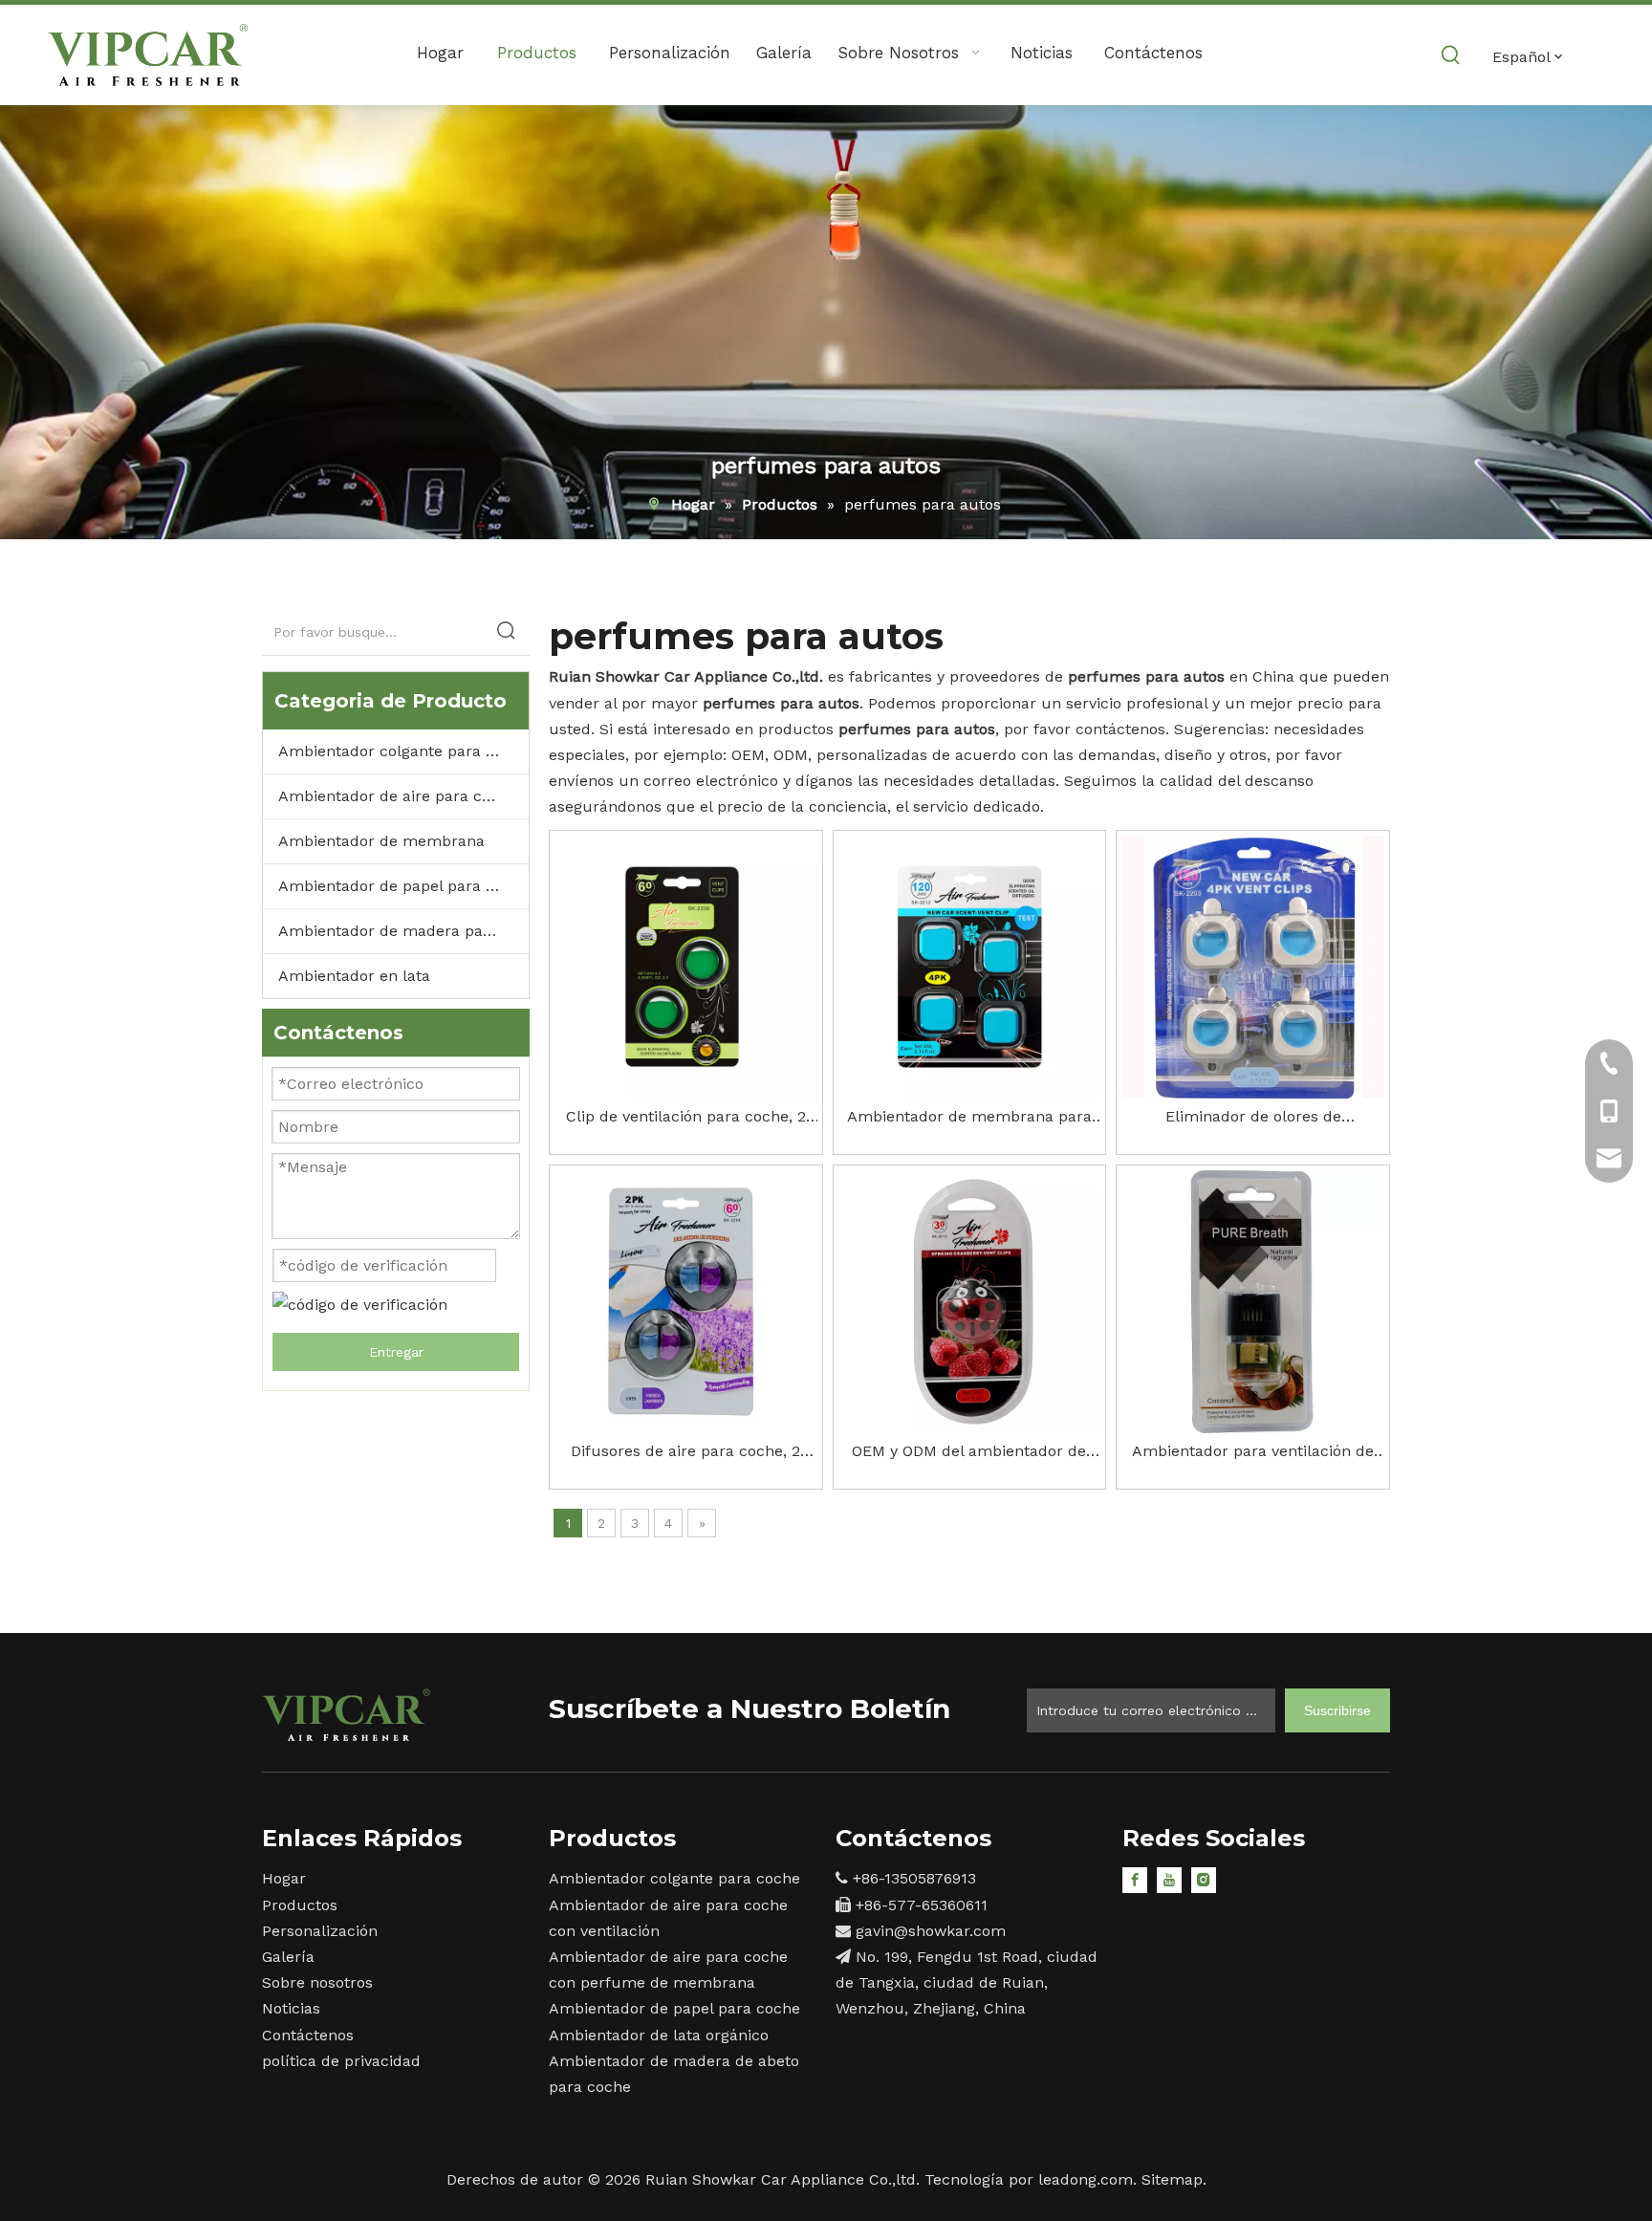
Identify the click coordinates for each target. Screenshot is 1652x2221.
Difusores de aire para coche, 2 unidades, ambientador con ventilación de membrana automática (685, 1453)
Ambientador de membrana (381, 841)
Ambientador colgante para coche (403, 751)
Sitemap (1172, 2179)
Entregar (396, 1352)
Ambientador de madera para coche (403, 931)
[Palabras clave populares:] (1451, 55)
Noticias (291, 2008)
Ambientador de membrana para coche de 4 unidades (969, 1118)
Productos (300, 1905)
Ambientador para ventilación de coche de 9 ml (1253, 1453)
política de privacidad (341, 2061)
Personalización (320, 1931)
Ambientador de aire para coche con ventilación (403, 796)
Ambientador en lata (354, 976)
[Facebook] (1135, 1879)
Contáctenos (308, 2035)
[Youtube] (1169, 1879)
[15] (346, 1715)
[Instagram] (1204, 1879)
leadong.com (1086, 2179)
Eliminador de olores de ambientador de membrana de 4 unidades (1253, 1118)
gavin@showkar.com (931, 1931)
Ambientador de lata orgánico (659, 2035)
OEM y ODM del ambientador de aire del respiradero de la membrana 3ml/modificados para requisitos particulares (969, 1453)
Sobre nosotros (317, 1982)
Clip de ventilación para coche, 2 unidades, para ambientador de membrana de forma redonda (686, 1118)
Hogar (284, 1878)
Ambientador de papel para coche (403, 886)
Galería (288, 1957)
